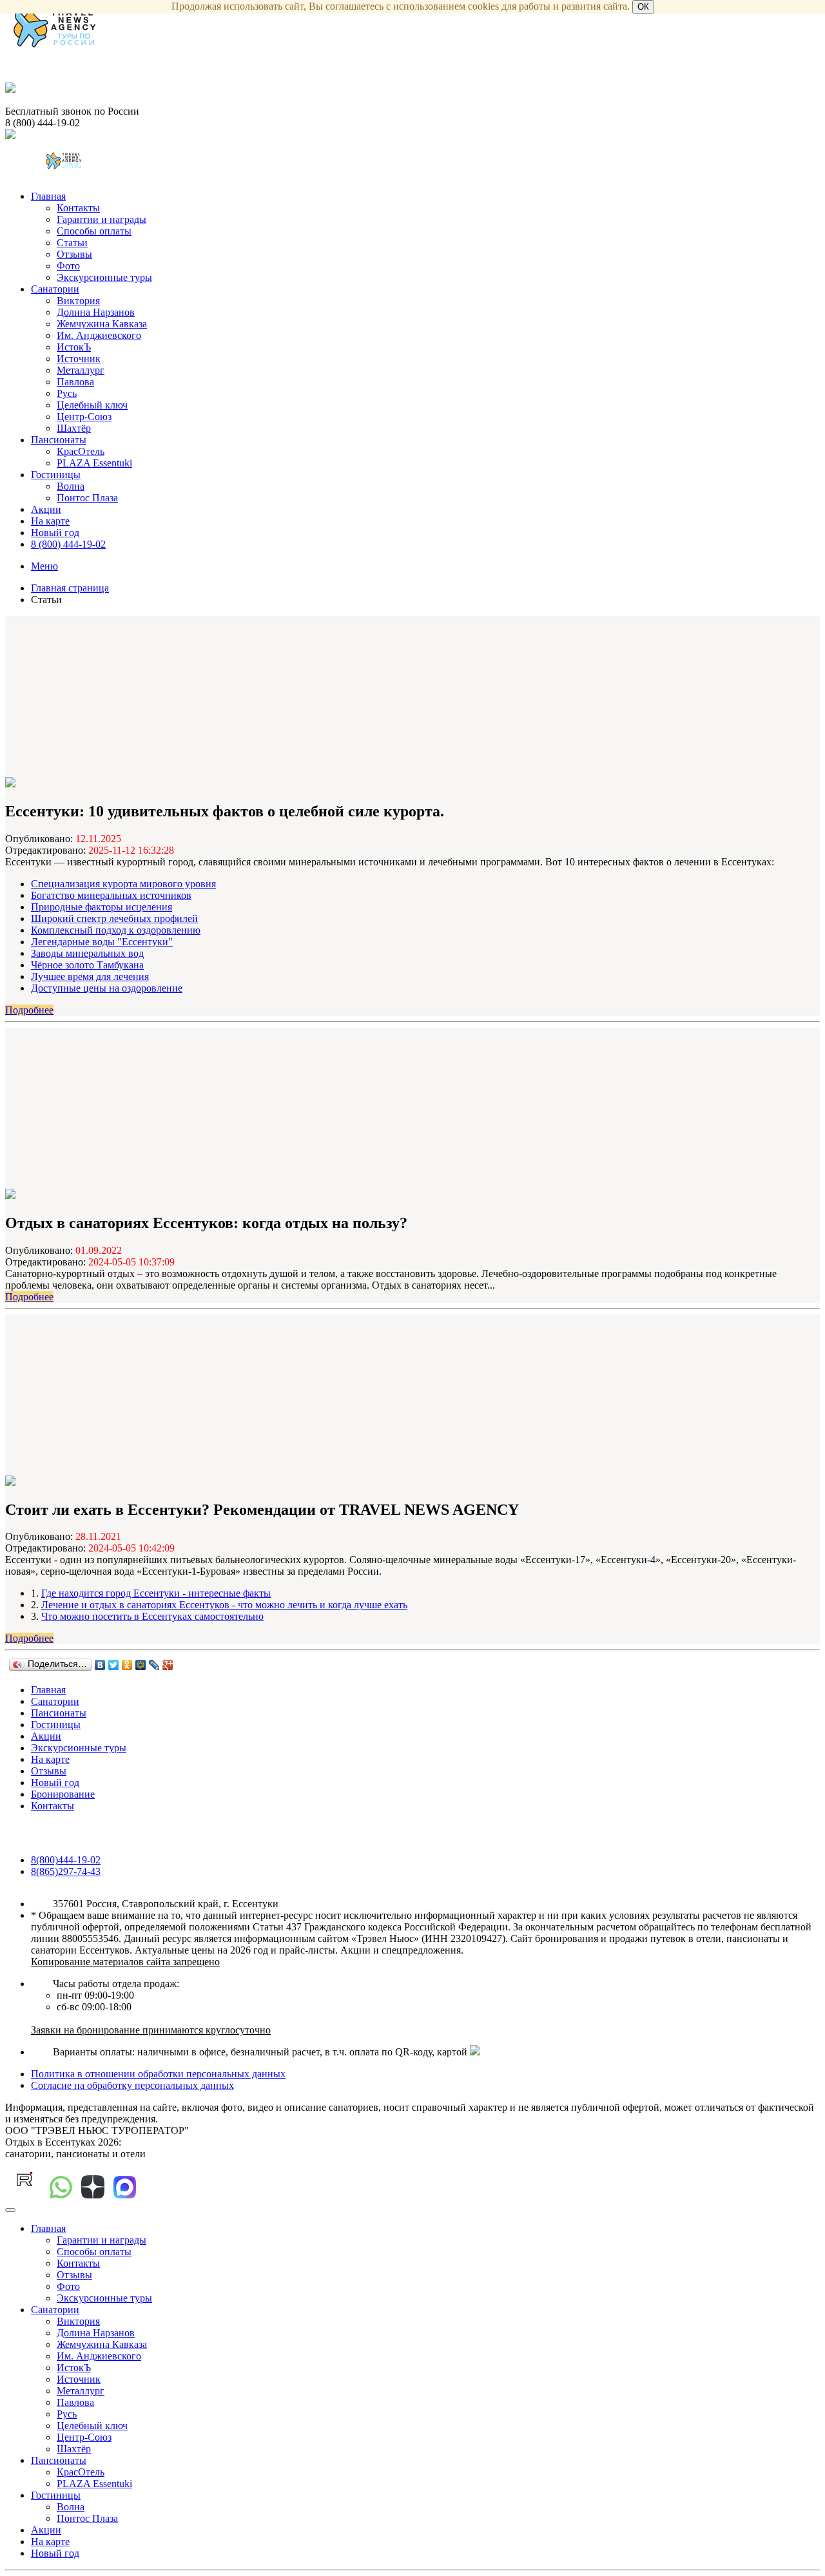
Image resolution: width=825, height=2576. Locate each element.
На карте (50, 521)
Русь (67, 393)
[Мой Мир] (141, 1665)
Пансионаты (59, 440)
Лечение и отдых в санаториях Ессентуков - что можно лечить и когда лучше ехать (224, 1605)
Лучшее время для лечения (90, 976)
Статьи (72, 243)
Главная (48, 196)
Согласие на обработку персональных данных (132, 2085)
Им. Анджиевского (99, 335)
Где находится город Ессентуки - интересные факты (156, 1593)
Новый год (55, 533)
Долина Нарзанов (96, 312)
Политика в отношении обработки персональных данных (158, 2074)
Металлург (81, 370)
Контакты (78, 208)
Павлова (75, 382)
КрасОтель (81, 451)
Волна (71, 486)
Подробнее (29, 1010)
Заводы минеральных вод (87, 953)
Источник (79, 359)
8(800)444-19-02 (66, 1860)
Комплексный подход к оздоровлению (116, 930)
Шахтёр (74, 428)
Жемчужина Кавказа (102, 324)
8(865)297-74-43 (66, 1871)
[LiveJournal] (154, 1665)
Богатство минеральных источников (111, 895)
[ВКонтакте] (100, 1665)
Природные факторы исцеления (102, 907)
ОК (643, 7)
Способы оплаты (94, 231)
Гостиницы (56, 475)
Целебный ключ (92, 405)
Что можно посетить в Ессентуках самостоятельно (152, 1616)
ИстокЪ (74, 347)
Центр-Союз (84, 417)
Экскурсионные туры (104, 277)
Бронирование (63, 1794)
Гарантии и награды (102, 219)
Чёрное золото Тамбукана (87, 965)
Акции (46, 509)
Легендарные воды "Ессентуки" (102, 942)
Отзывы (74, 254)
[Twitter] (114, 1665)
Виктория (78, 301)
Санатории (55, 289)
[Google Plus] (168, 1665)
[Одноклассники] (127, 1665)
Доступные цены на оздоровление (107, 988)
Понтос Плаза (87, 498)
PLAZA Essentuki (94, 463)
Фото (68, 266)
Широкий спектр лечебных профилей (114, 918)
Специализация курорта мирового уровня (123, 884)
